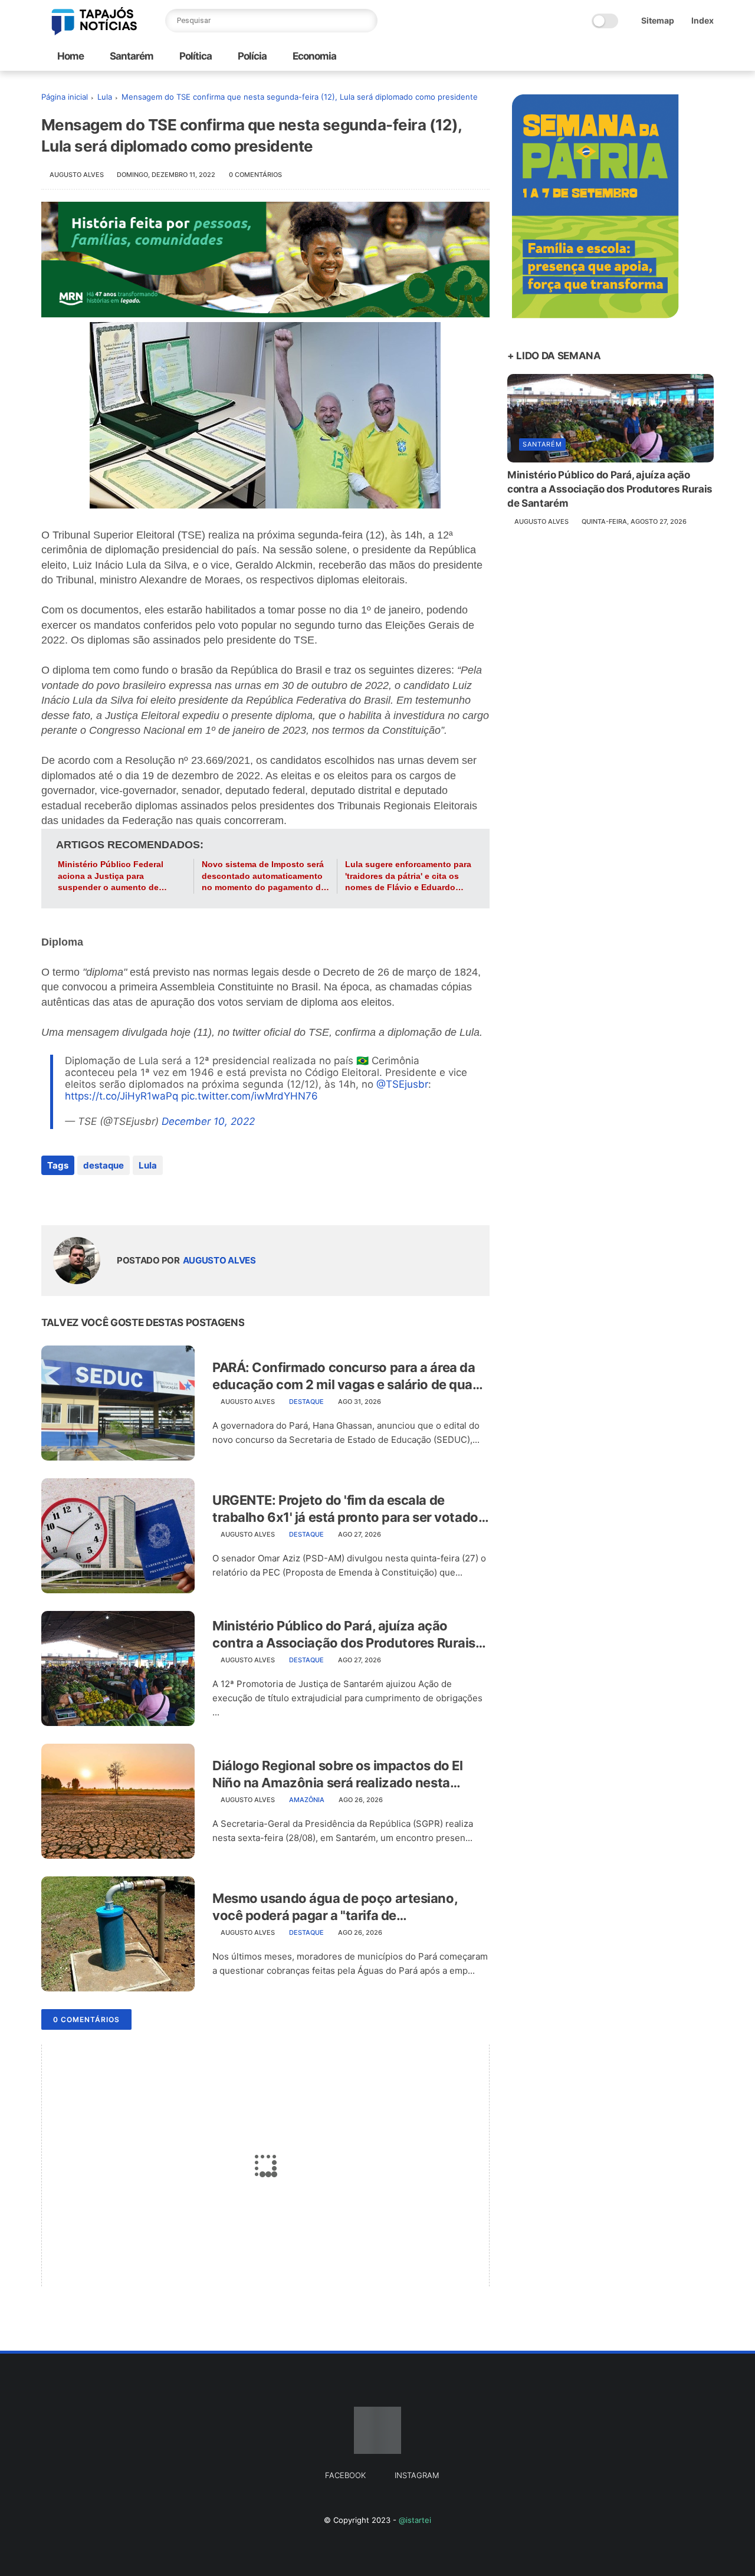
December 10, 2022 (208, 1121)
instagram (417, 2475)
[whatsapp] (99, 1197)
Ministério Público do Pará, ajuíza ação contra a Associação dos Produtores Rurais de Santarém (344, 1635)
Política (195, 56)
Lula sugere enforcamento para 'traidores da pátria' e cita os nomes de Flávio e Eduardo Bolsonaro (408, 877)
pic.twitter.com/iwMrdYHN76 (250, 1096)
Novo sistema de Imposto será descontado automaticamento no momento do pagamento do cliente (264, 877)
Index (703, 20)
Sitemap (658, 20)
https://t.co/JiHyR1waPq (122, 1096)
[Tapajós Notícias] (94, 32)
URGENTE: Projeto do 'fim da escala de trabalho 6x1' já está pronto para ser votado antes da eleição (345, 1509)
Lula (105, 97)
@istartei (415, 2520)
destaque (104, 1165)
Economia (314, 56)
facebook (345, 2475)
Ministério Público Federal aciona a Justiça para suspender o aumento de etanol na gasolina (111, 877)
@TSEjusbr (402, 1084)
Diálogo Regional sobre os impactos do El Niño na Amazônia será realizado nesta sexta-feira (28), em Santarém (337, 1774)
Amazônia (307, 1800)
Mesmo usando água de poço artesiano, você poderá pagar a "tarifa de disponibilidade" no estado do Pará (335, 1907)
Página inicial (65, 97)
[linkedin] (146, 1197)
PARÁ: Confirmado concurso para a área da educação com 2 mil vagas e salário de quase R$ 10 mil (349, 1376)
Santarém (131, 56)
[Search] (366, 21)
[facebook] (52, 1197)
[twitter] (75, 1197)
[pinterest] (122, 1197)
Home (70, 56)
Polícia (251, 56)
